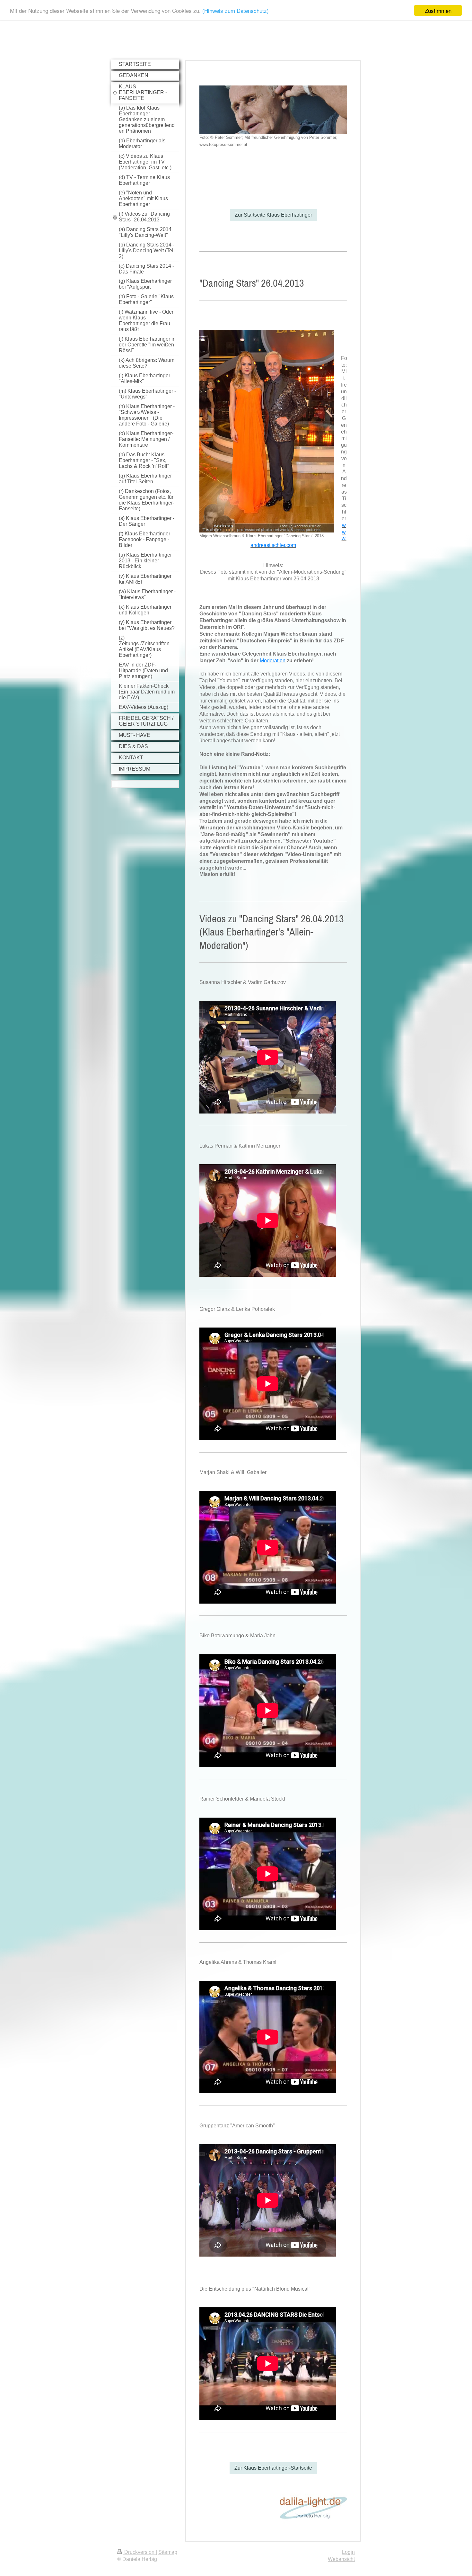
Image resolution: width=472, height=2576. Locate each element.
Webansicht (341, 2559)
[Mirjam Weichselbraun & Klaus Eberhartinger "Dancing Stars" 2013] (267, 431)
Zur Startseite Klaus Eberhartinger (273, 215)
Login (348, 2552)
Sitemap (168, 2552)
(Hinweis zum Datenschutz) (236, 11)
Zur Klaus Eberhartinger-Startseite (273, 2468)
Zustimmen (438, 10)
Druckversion (139, 2552)
